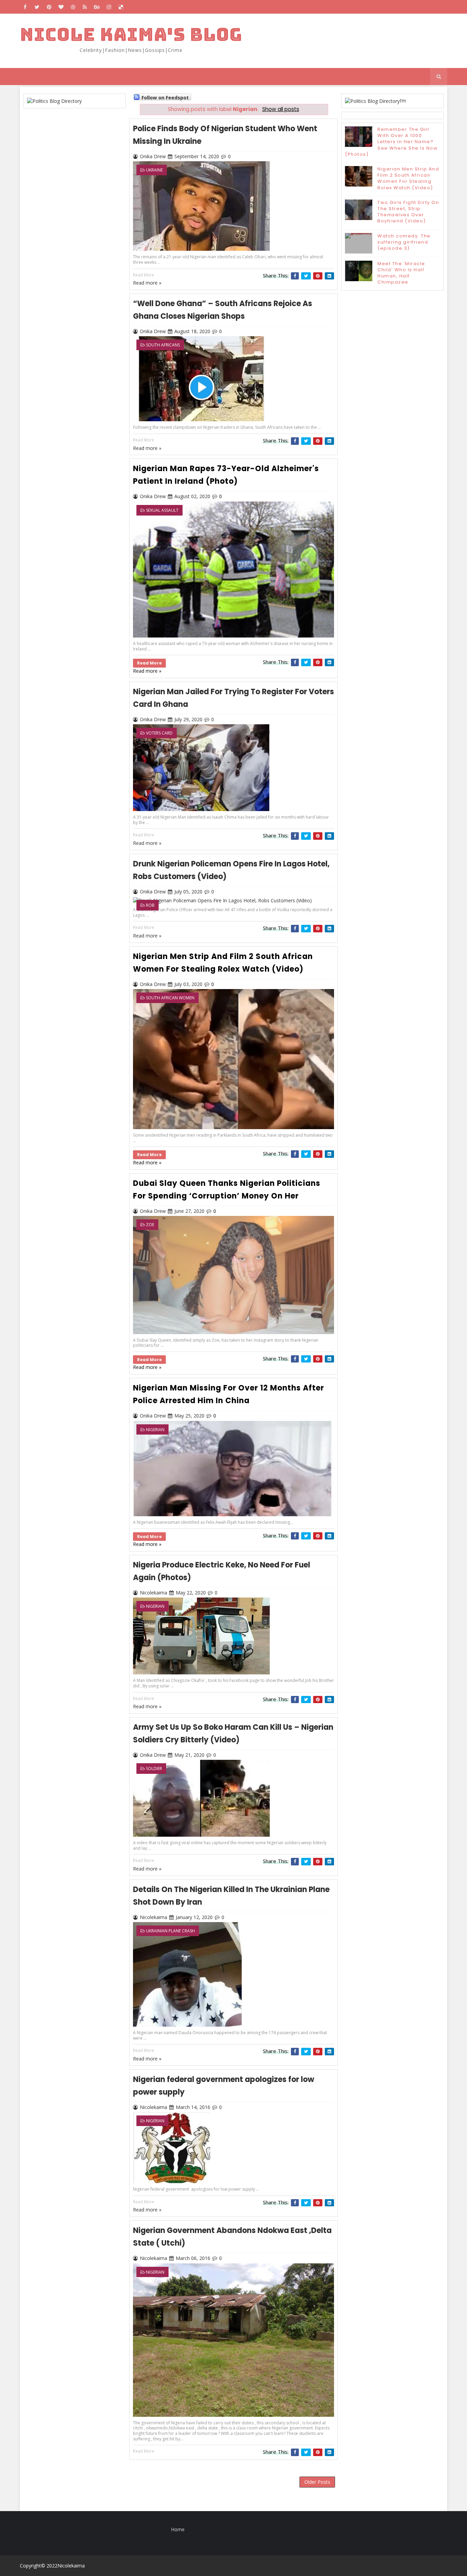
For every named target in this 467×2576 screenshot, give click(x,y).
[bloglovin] (61, 7)
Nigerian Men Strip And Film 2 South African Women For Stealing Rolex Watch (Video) (408, 178)
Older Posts (317, 2482)
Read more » (147, 671)
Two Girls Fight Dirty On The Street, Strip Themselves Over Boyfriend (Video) (408, 212)
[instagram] (109, 7)
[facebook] (25, 7)
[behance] (97, 7)
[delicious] (121, 7)
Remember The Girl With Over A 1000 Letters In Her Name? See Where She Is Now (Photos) (391, 142)
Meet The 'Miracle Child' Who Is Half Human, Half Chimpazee (401, 273)
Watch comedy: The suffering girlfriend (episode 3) (404, 242)
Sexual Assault (162, 510)
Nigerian (155, 1430)
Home (178, 2529)
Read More (149, 663)
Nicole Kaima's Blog (131, 34)
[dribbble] (73, 7)
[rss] (85, 7)
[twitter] (37, 7)
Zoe (150, 1225)
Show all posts (281, 109)
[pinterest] (49, 7)
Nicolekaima (71, 2566)
